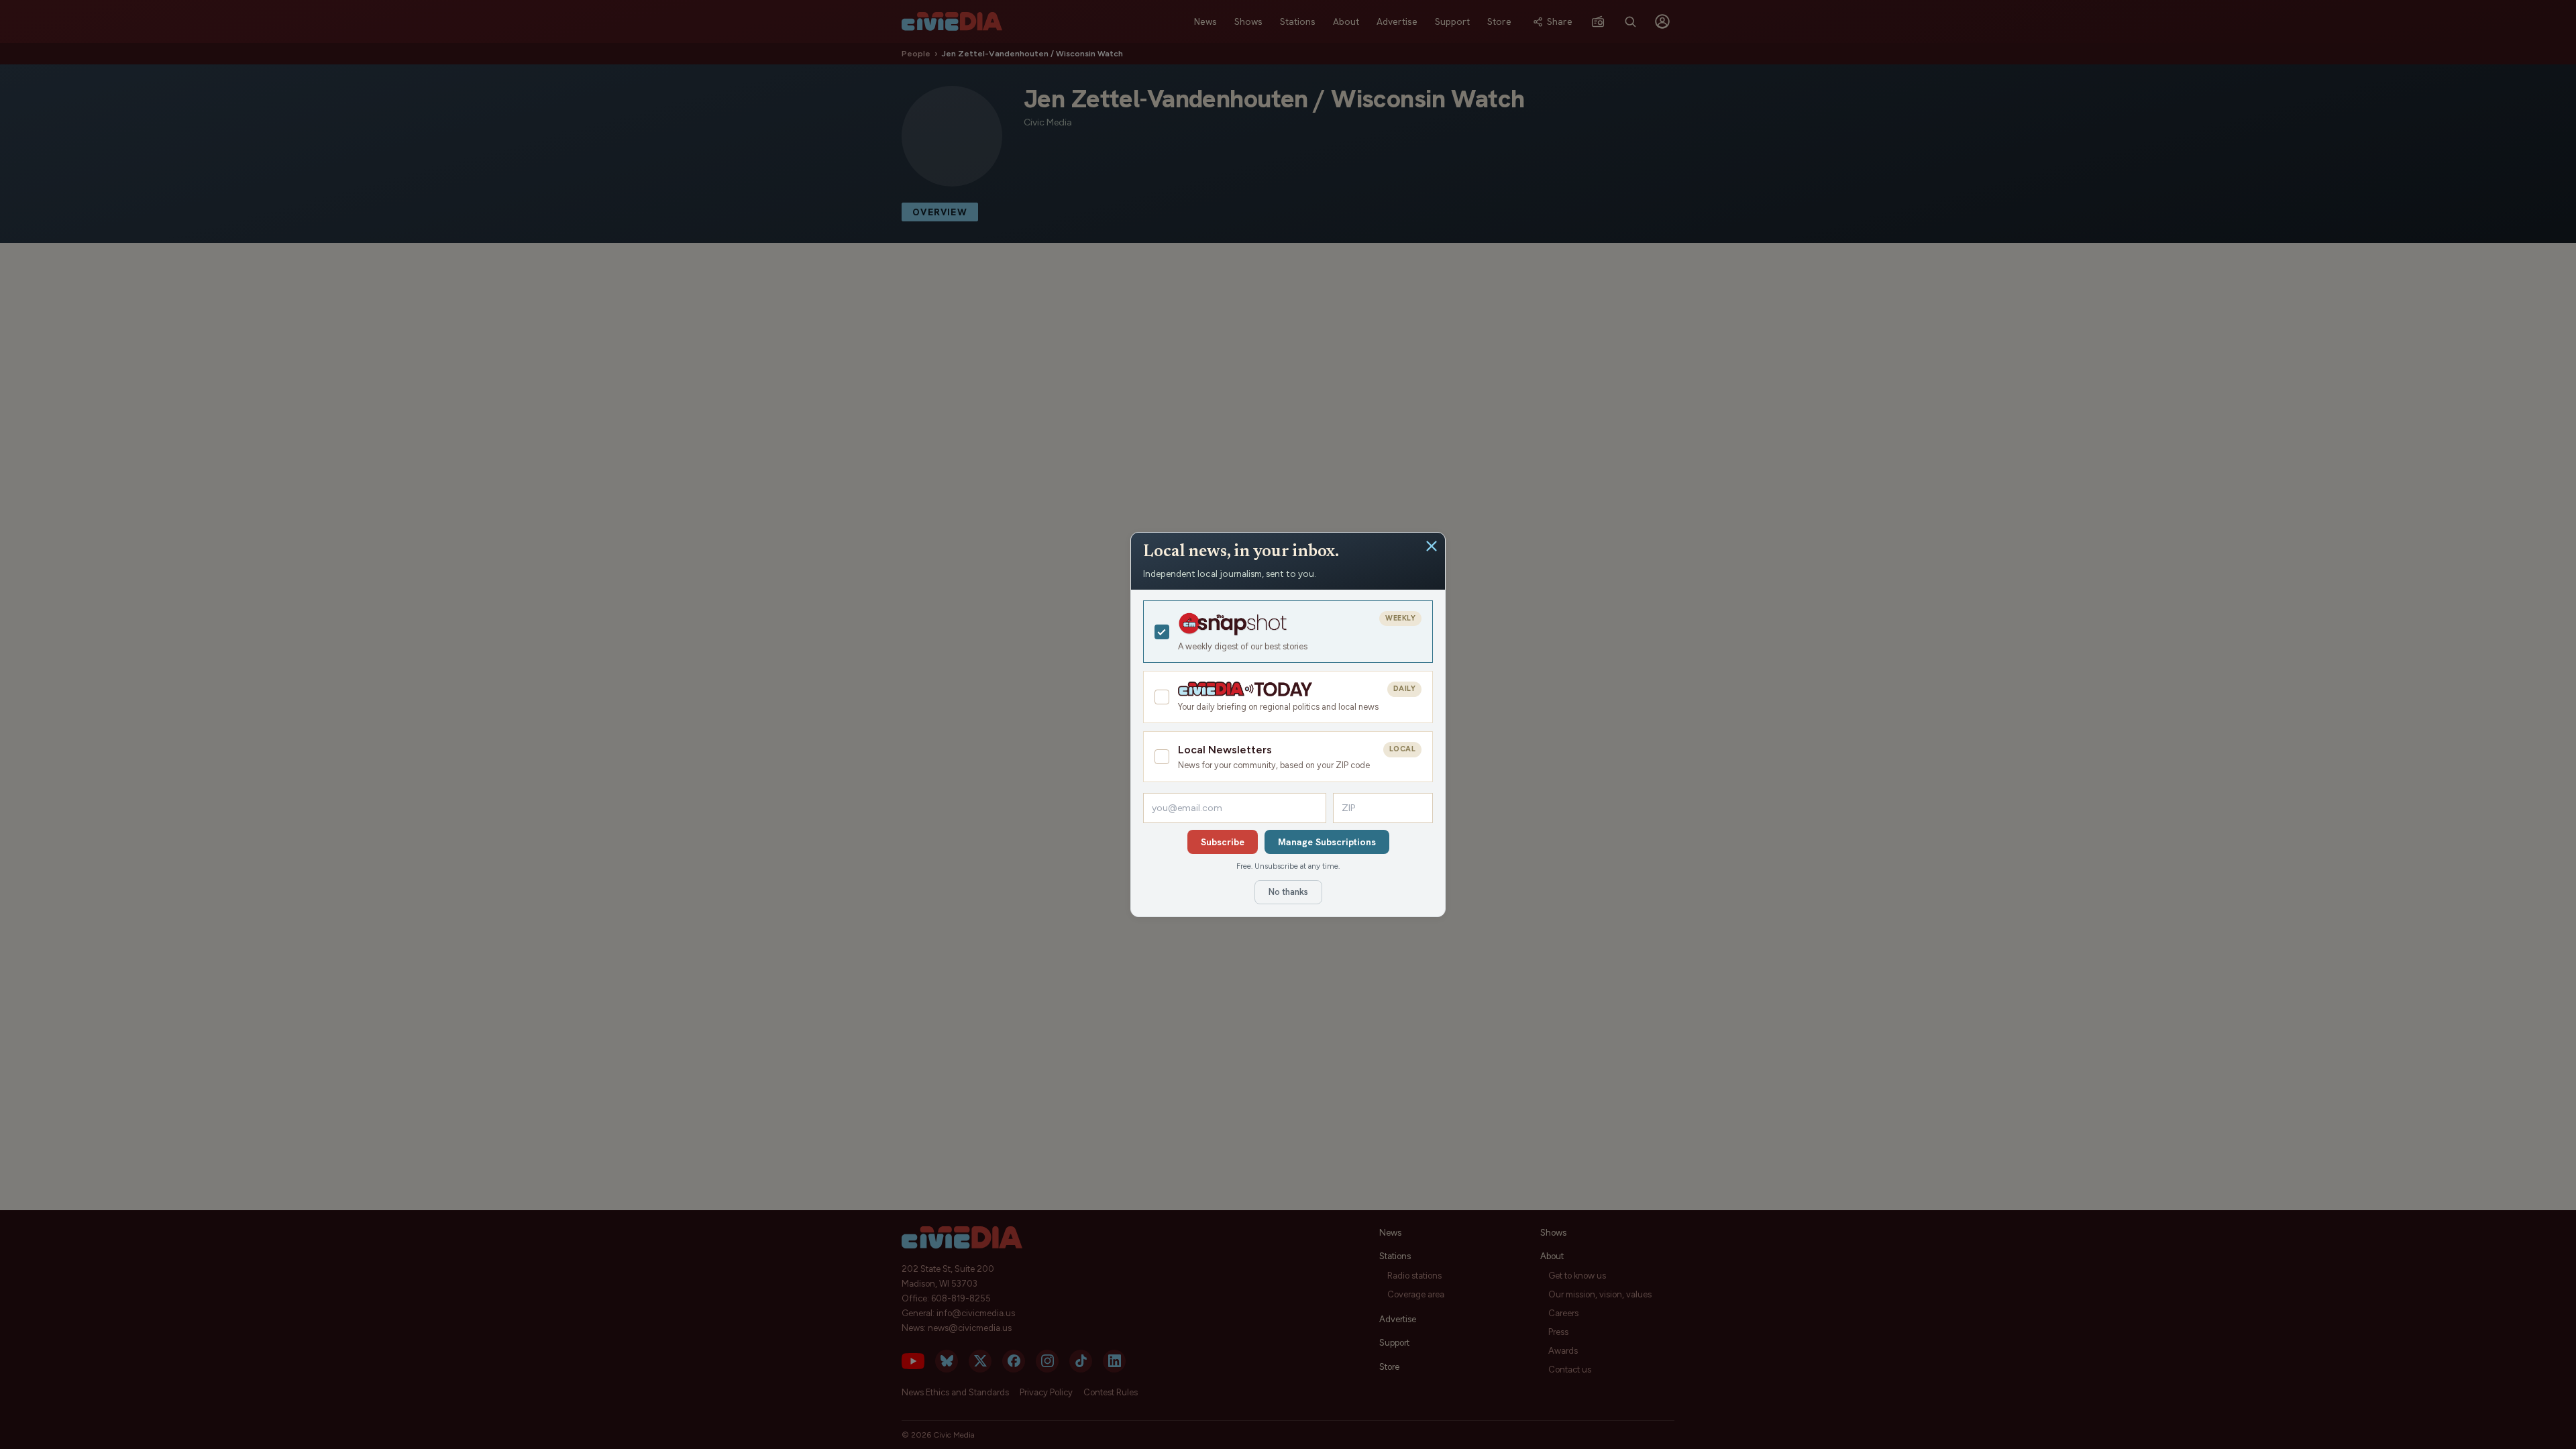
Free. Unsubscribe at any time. (1288, 866)
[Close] (1432, 546)
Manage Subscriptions (1327, 842)
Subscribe (1223, 842)
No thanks (1288, 892)
